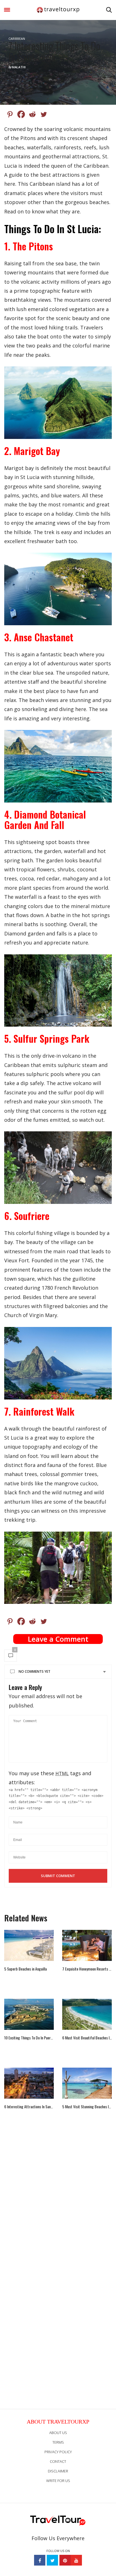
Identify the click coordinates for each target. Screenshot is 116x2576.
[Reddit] (32, 114)
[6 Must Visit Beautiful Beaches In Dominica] (87, 2014)
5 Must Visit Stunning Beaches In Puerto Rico (87, 2107)
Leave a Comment (58, 1639)
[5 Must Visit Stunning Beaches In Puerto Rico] (87, 2083)
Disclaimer (58, 2471)
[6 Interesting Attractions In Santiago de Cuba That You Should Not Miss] (29, 2083)
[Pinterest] (10, 114)
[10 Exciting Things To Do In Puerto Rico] (29, 2014)
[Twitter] (44, 114)
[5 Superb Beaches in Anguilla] (29, 1945)
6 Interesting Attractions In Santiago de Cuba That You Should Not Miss (29, 2107)
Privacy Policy (58, 2452)
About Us (58, 2433)
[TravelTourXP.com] (58, 10)
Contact (58, 2461)
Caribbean (17, 39)
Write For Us (58, 2481)
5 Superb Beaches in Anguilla (25, 1969)
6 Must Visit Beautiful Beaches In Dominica (87, 2038)
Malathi (19, 67)
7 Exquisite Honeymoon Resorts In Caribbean (87, 1969)
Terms (58, 2442)
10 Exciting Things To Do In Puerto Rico (29, 2038)
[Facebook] (21, 114)
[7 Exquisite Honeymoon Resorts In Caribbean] (87, 1945)
